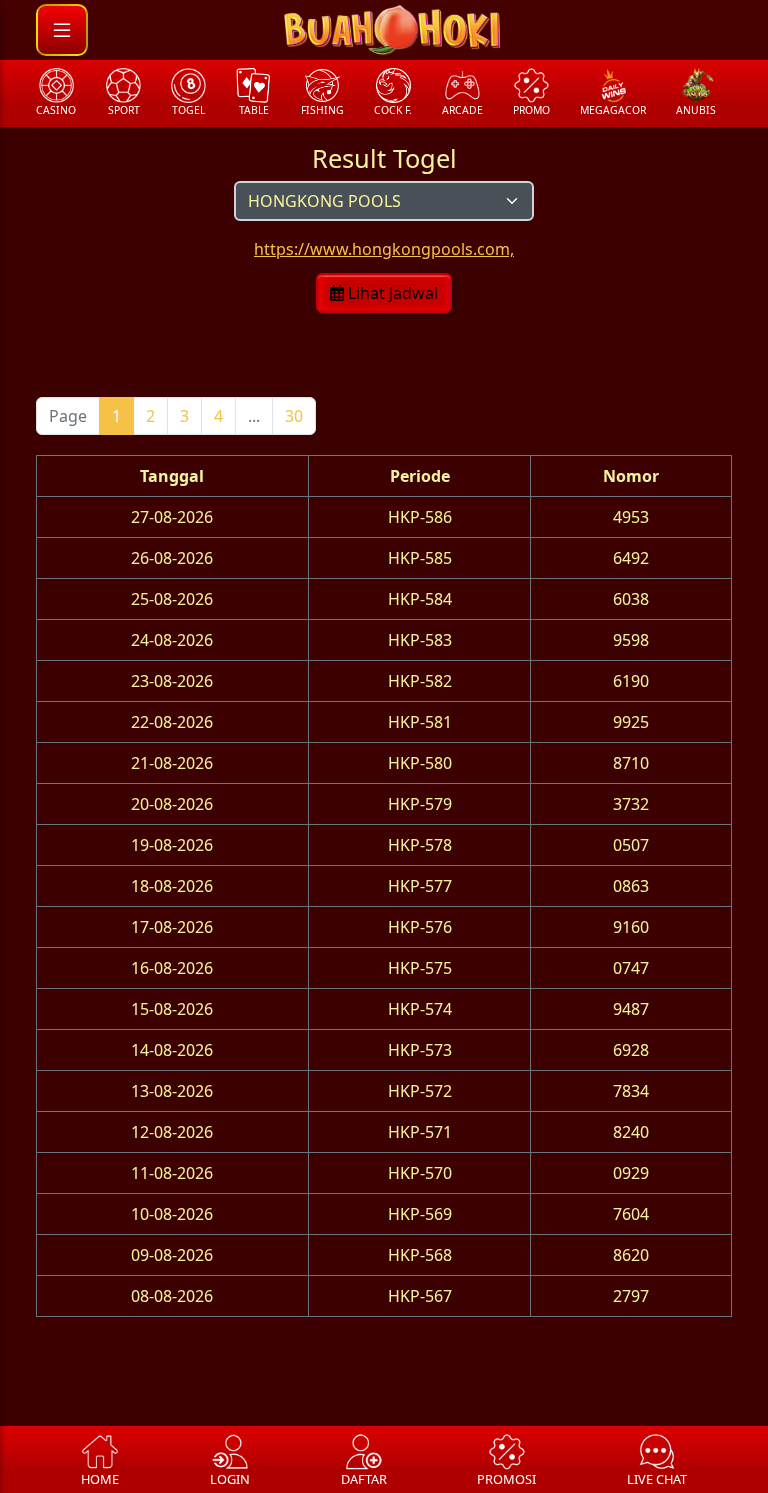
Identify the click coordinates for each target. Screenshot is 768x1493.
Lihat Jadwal (391, 293)
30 (294, 416)
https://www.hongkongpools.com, (384, 249)
